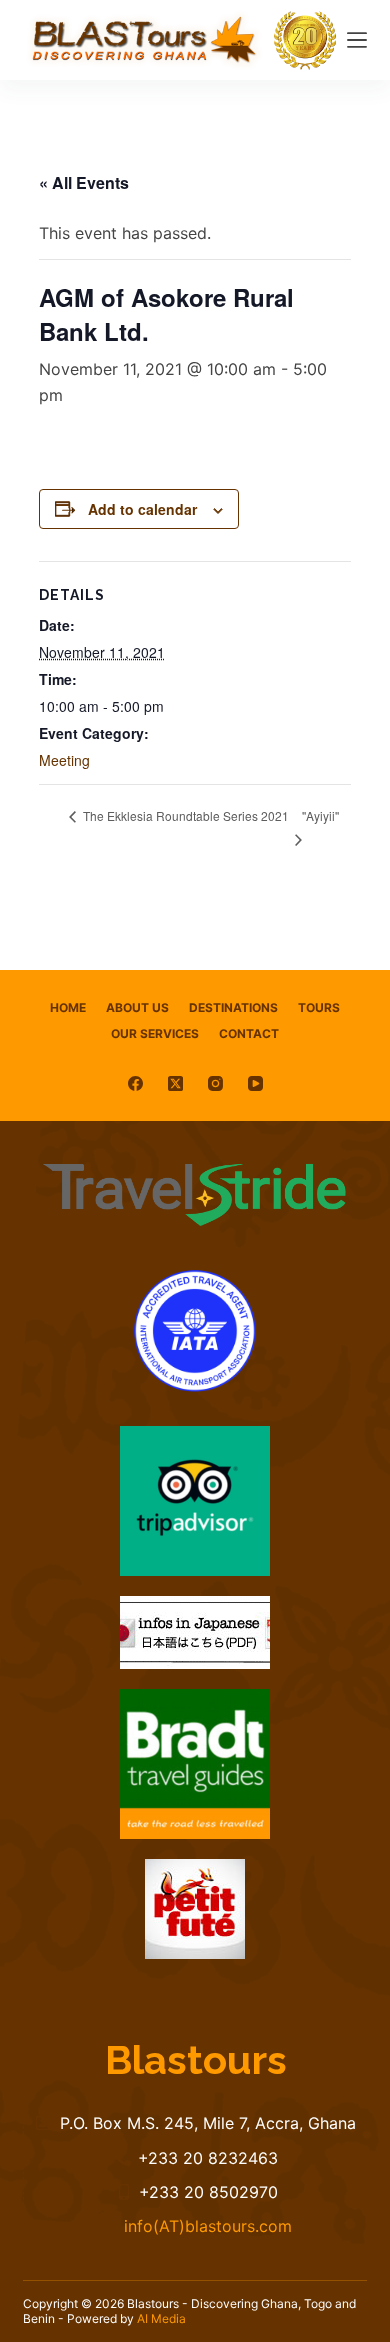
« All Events (84, 182)
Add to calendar (142, 509)
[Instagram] (215, 1083)
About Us (137, 1007)
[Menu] (357, 40)
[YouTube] (255, 1083)
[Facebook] (135, 1083)
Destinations (233, 1007)
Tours (319, 1007)
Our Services (155, 1033)
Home (68, 1007)
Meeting (64, 760)
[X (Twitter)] (175, 1083)
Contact (249, 1033)
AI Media (161, 2318)
